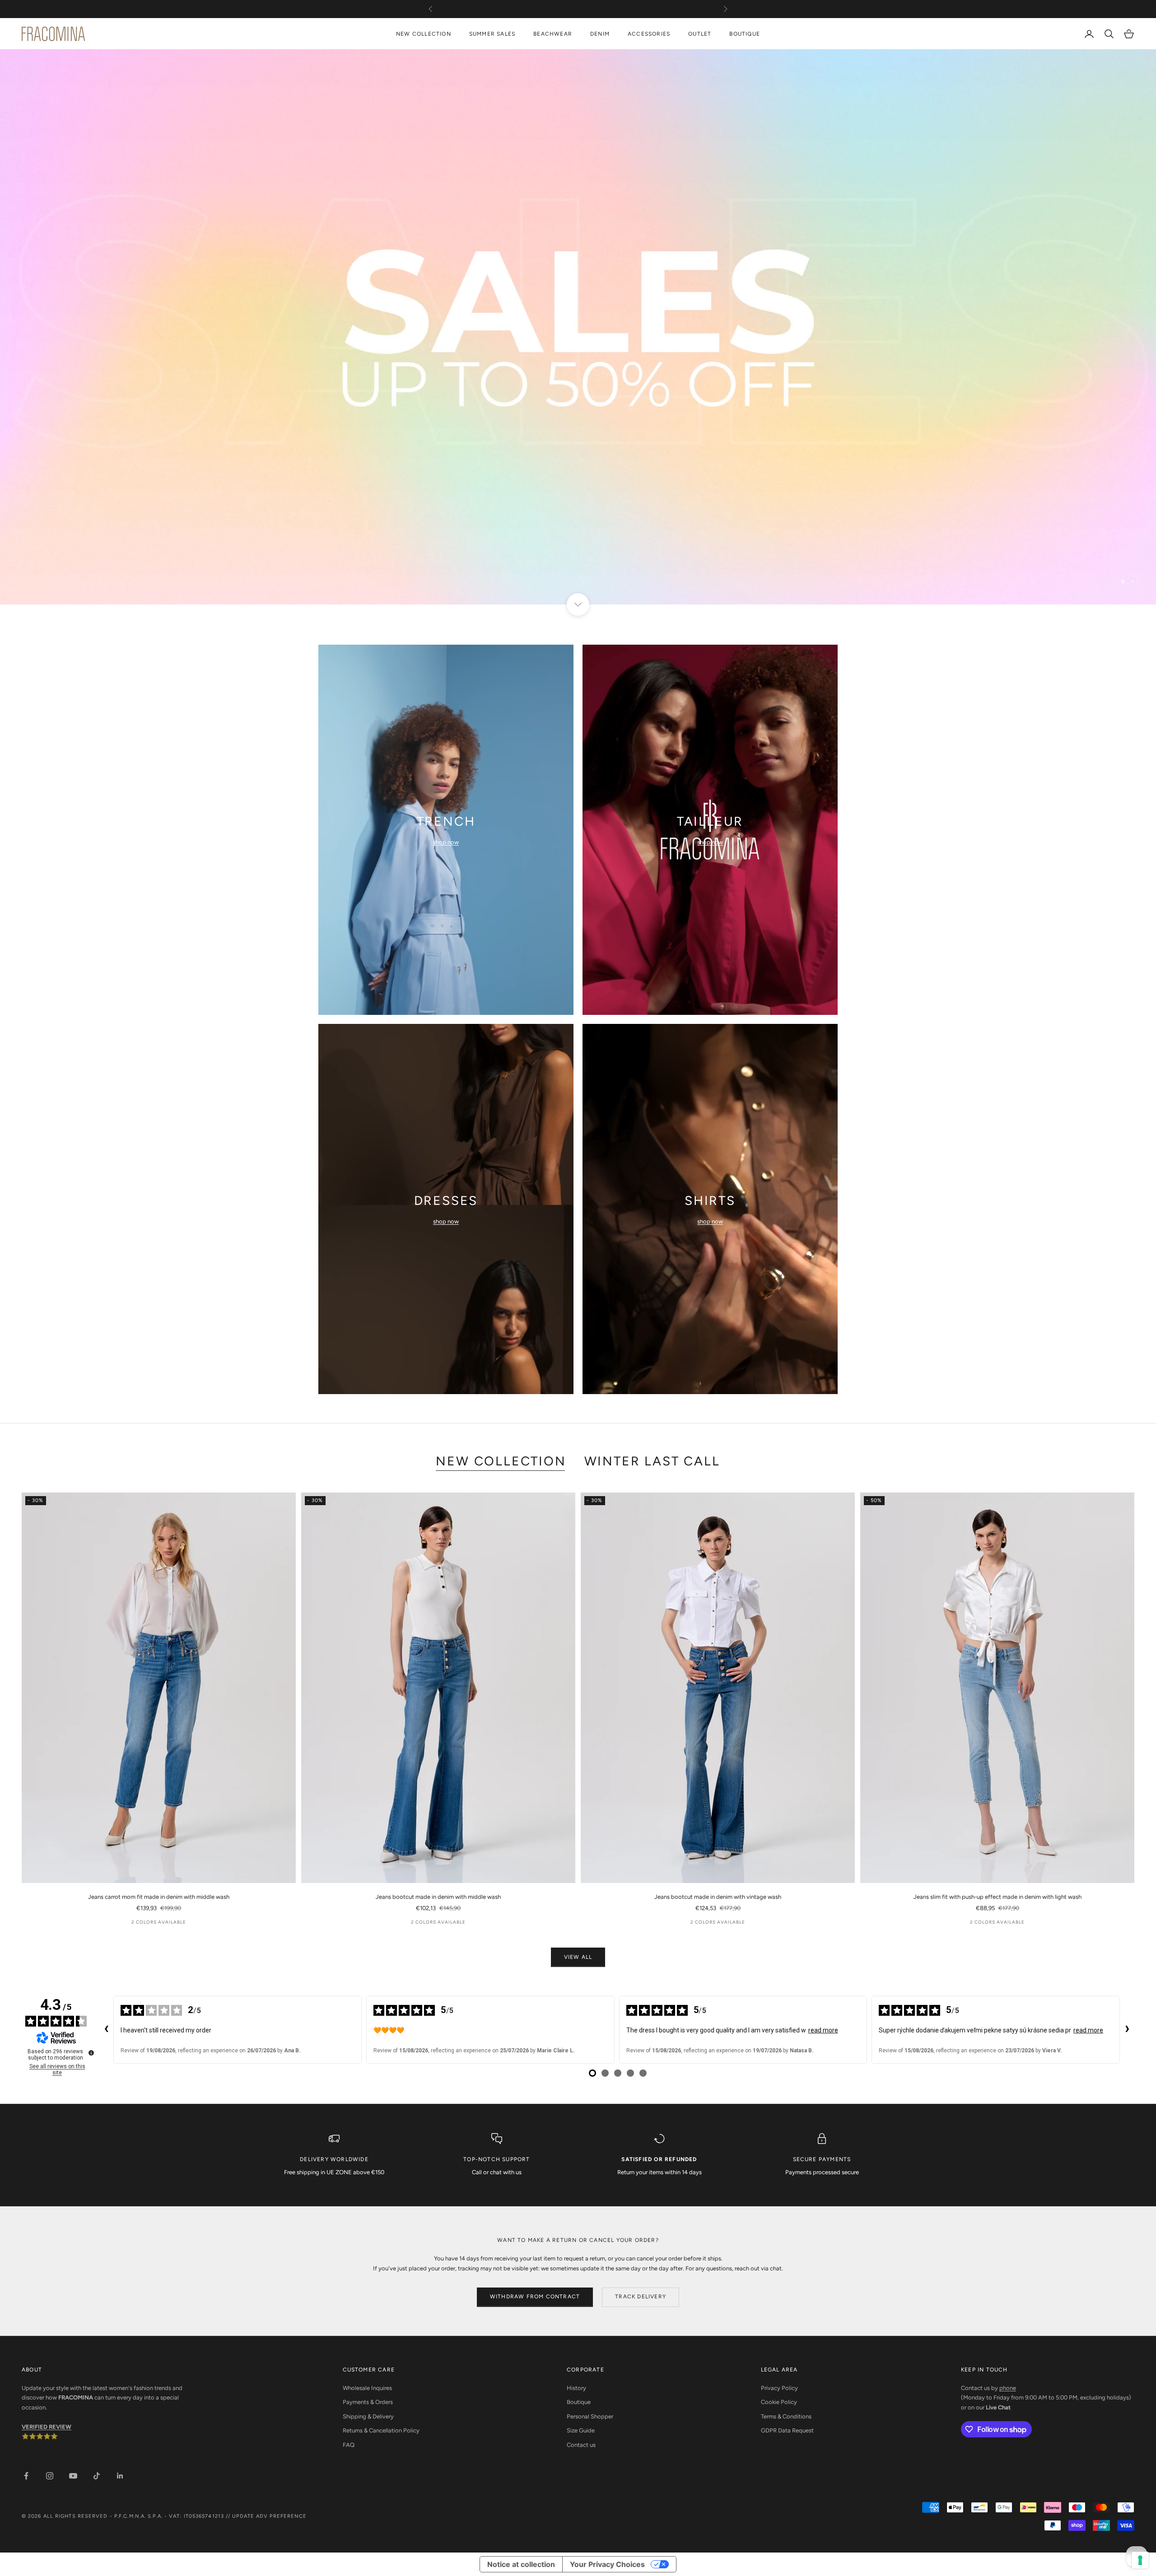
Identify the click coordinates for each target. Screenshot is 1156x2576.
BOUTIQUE (745, 34)
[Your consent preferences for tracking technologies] (1140, 2560)
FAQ (349, 2445)
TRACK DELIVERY (641, 2297)
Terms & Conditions (786, 2416)
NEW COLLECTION (424, 34)
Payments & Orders (368, 2402)
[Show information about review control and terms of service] (91, 2053)
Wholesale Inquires (367, 2388)
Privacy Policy (779, 2388)
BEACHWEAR (553, 34)
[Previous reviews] (106, 2030)
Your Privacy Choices (607, 2564)
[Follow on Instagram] (50, 2476)
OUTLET (700, 34)
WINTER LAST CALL (652, 1461)
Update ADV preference (269, 2516)
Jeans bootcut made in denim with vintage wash (718, 1897)
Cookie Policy (779, 2402)
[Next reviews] (1127, 2030)
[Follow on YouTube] (73, 2476)
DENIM (600, 34)
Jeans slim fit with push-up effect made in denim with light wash (998, 1897)
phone (1008, 2388)
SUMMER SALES (492, 34)
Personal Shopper (590, 2416)
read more (823, 2030)
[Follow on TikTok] (97, 2476)
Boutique (579, 2402)
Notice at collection (521, 2564)
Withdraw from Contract (535, 2297)
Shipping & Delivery (368, 2416)
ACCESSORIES (649, 34)
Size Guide (581, 2430)
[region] (578, 327)
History (576, 2388)
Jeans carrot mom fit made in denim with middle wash (159, 1897)
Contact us (581, 2445)
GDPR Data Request (787, 2430)
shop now (446, 842)
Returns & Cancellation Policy (381, 2430)
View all (578, 1957)
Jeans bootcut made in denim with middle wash (438, 1897)
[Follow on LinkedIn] (120, 2476)
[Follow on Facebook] (26, 2476)
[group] (578, 327)
